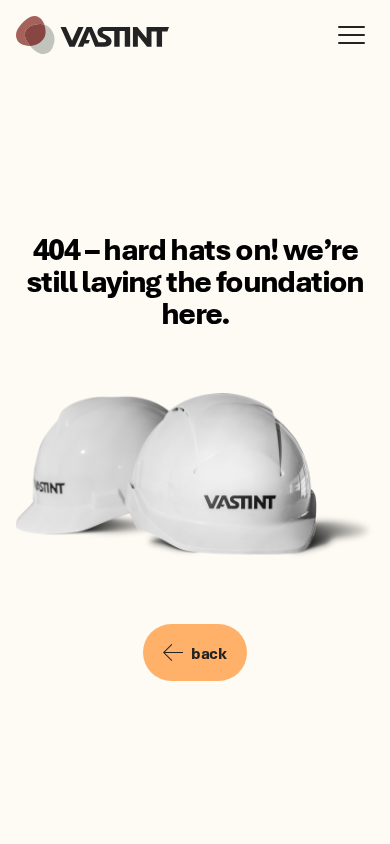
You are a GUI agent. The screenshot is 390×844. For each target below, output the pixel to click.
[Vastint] (92, 35)
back (208, 653)
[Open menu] (356, 35)
